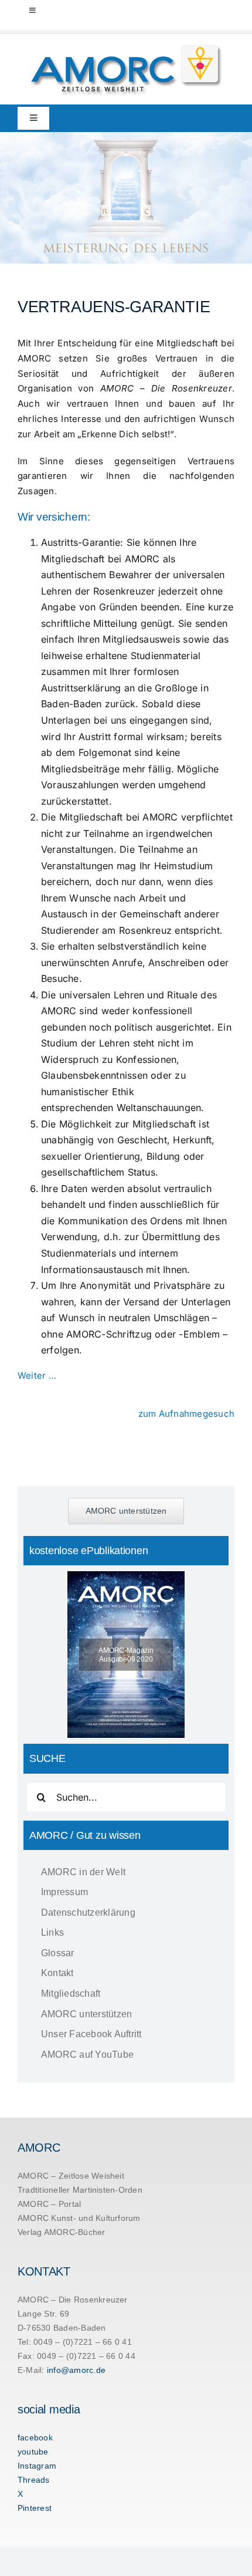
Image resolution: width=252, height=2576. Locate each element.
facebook (35, 2437)
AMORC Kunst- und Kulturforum (79, 2218)
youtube (33, 2452)
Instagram (37, 2466)
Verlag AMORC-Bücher (62, 2232)
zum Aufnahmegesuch (186, 1414)
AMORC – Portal (49, 2204)
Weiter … (37, 1375)
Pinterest (35, 2508)
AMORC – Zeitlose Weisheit (71, 2176)
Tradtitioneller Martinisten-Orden (80, 2190)
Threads (34, 2480)
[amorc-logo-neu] (126, 48)
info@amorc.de (76, 2370)
